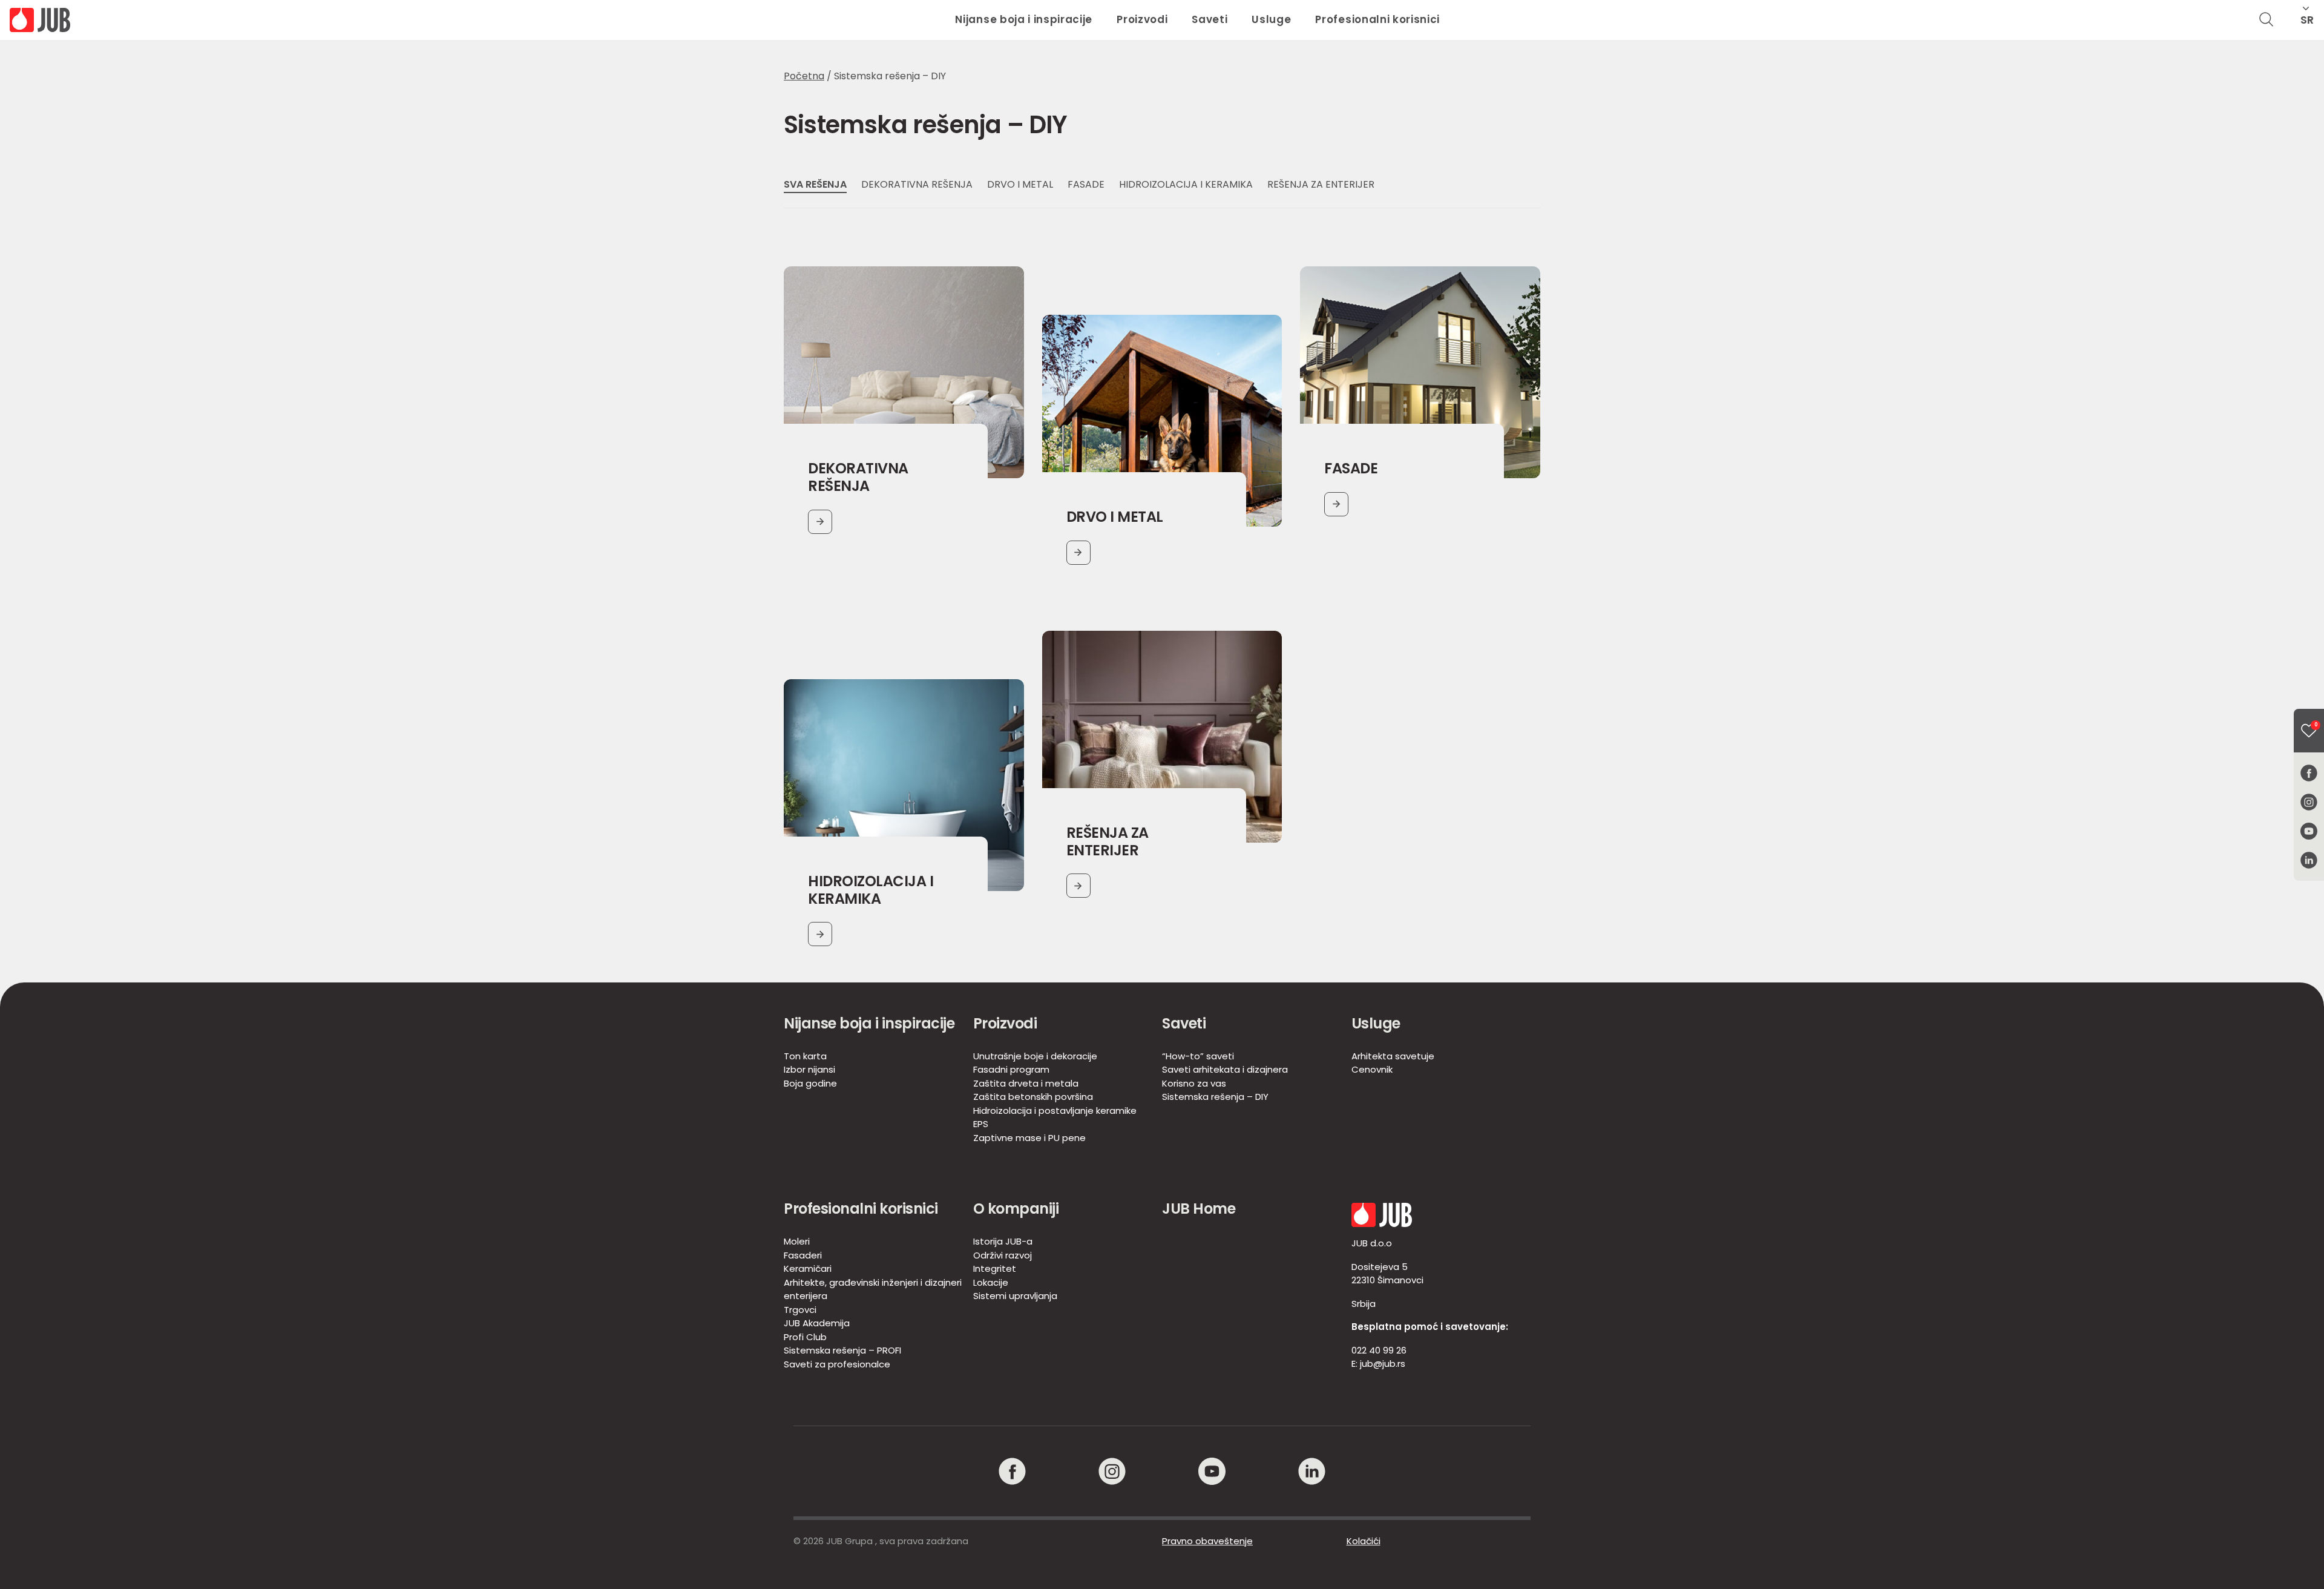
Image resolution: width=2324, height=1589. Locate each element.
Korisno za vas (1194, 1083)
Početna (804, 76)
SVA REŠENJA (815, 184)
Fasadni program (1011, 1069)
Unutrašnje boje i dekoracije (1035, 1056)
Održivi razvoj (1003, 1255)
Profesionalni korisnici (1377, 19)
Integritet (995, 1268)
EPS (981, 1124)
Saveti (1210, 19)
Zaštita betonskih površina (1033, 1097)
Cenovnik (1372, 1069)
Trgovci (800, 1310)
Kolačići (1364, 1541)
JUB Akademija (817, 1323)
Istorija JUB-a (1003, 1241)
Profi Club (805, 1337)
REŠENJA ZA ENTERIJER (1321, 184)
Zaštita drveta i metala (1026, 1083)
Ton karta (805, 1056)
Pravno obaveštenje (1207, 1541)
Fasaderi (803, 1255)
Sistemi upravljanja (1015, 1296)
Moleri (797, 1241)
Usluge (1271, 19)
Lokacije (991, 1282)
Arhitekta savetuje (1393, 1056)
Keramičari (808, 1268)
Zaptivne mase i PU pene (1029, 1138)
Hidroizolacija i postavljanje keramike (1055, 1110)
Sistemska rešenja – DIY (1215, 1097)
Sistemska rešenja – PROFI (842, 1350)
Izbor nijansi (809, 1069)
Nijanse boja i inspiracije (1024, 19)
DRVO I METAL (1020, 184)
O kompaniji (1016, 1209)
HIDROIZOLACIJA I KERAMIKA (1186, 184)
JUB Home (1199, 1209)
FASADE (1086, 184)
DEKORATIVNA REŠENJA (917, 184)
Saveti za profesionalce (837, 1364)
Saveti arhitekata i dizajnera (1225, 1069)
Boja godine (810, 1083)
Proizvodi (1142, 19)
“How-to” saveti (1198, 1056)
